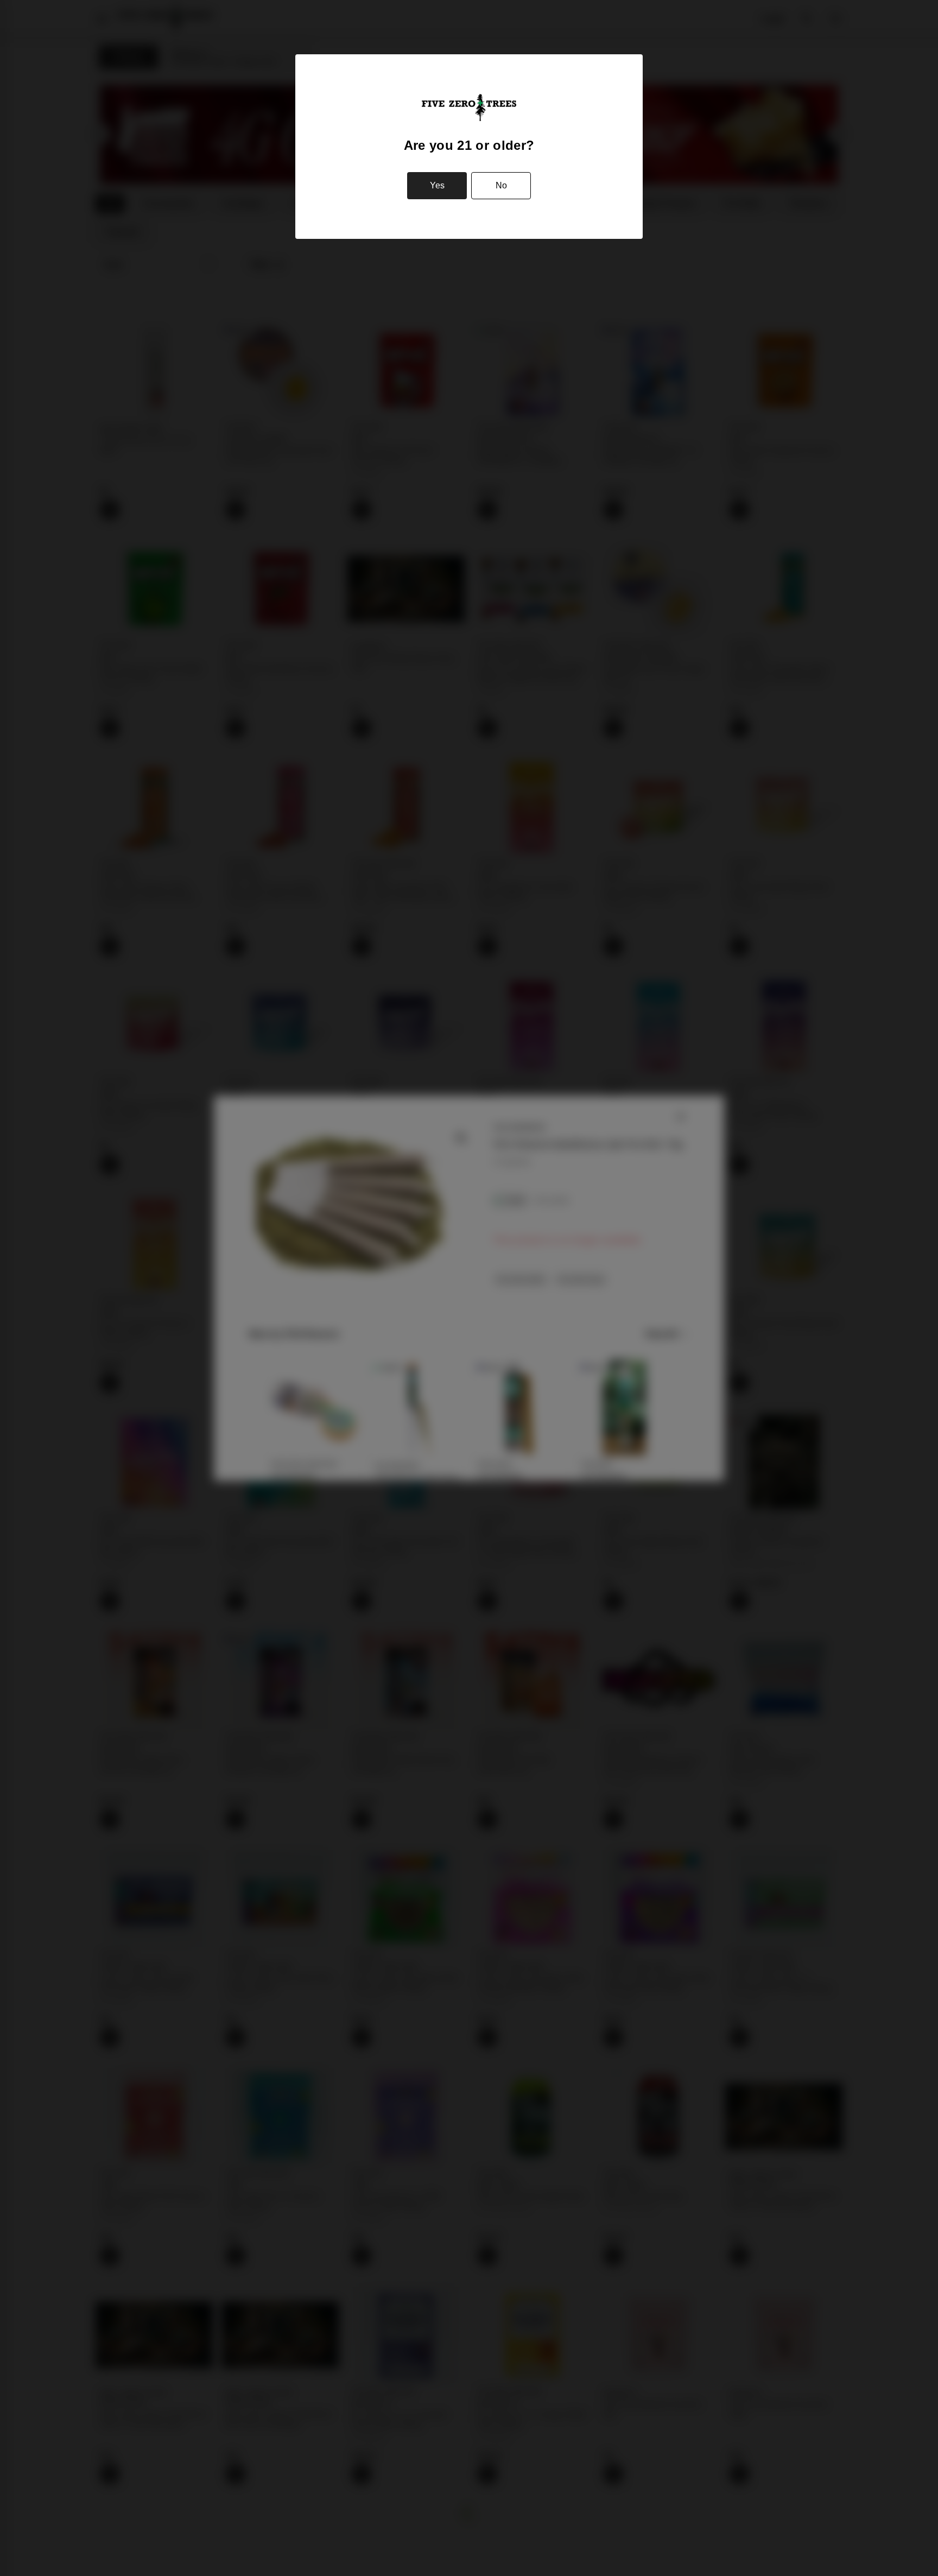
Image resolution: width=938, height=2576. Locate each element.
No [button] (501, 185)
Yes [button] (437, 185)
